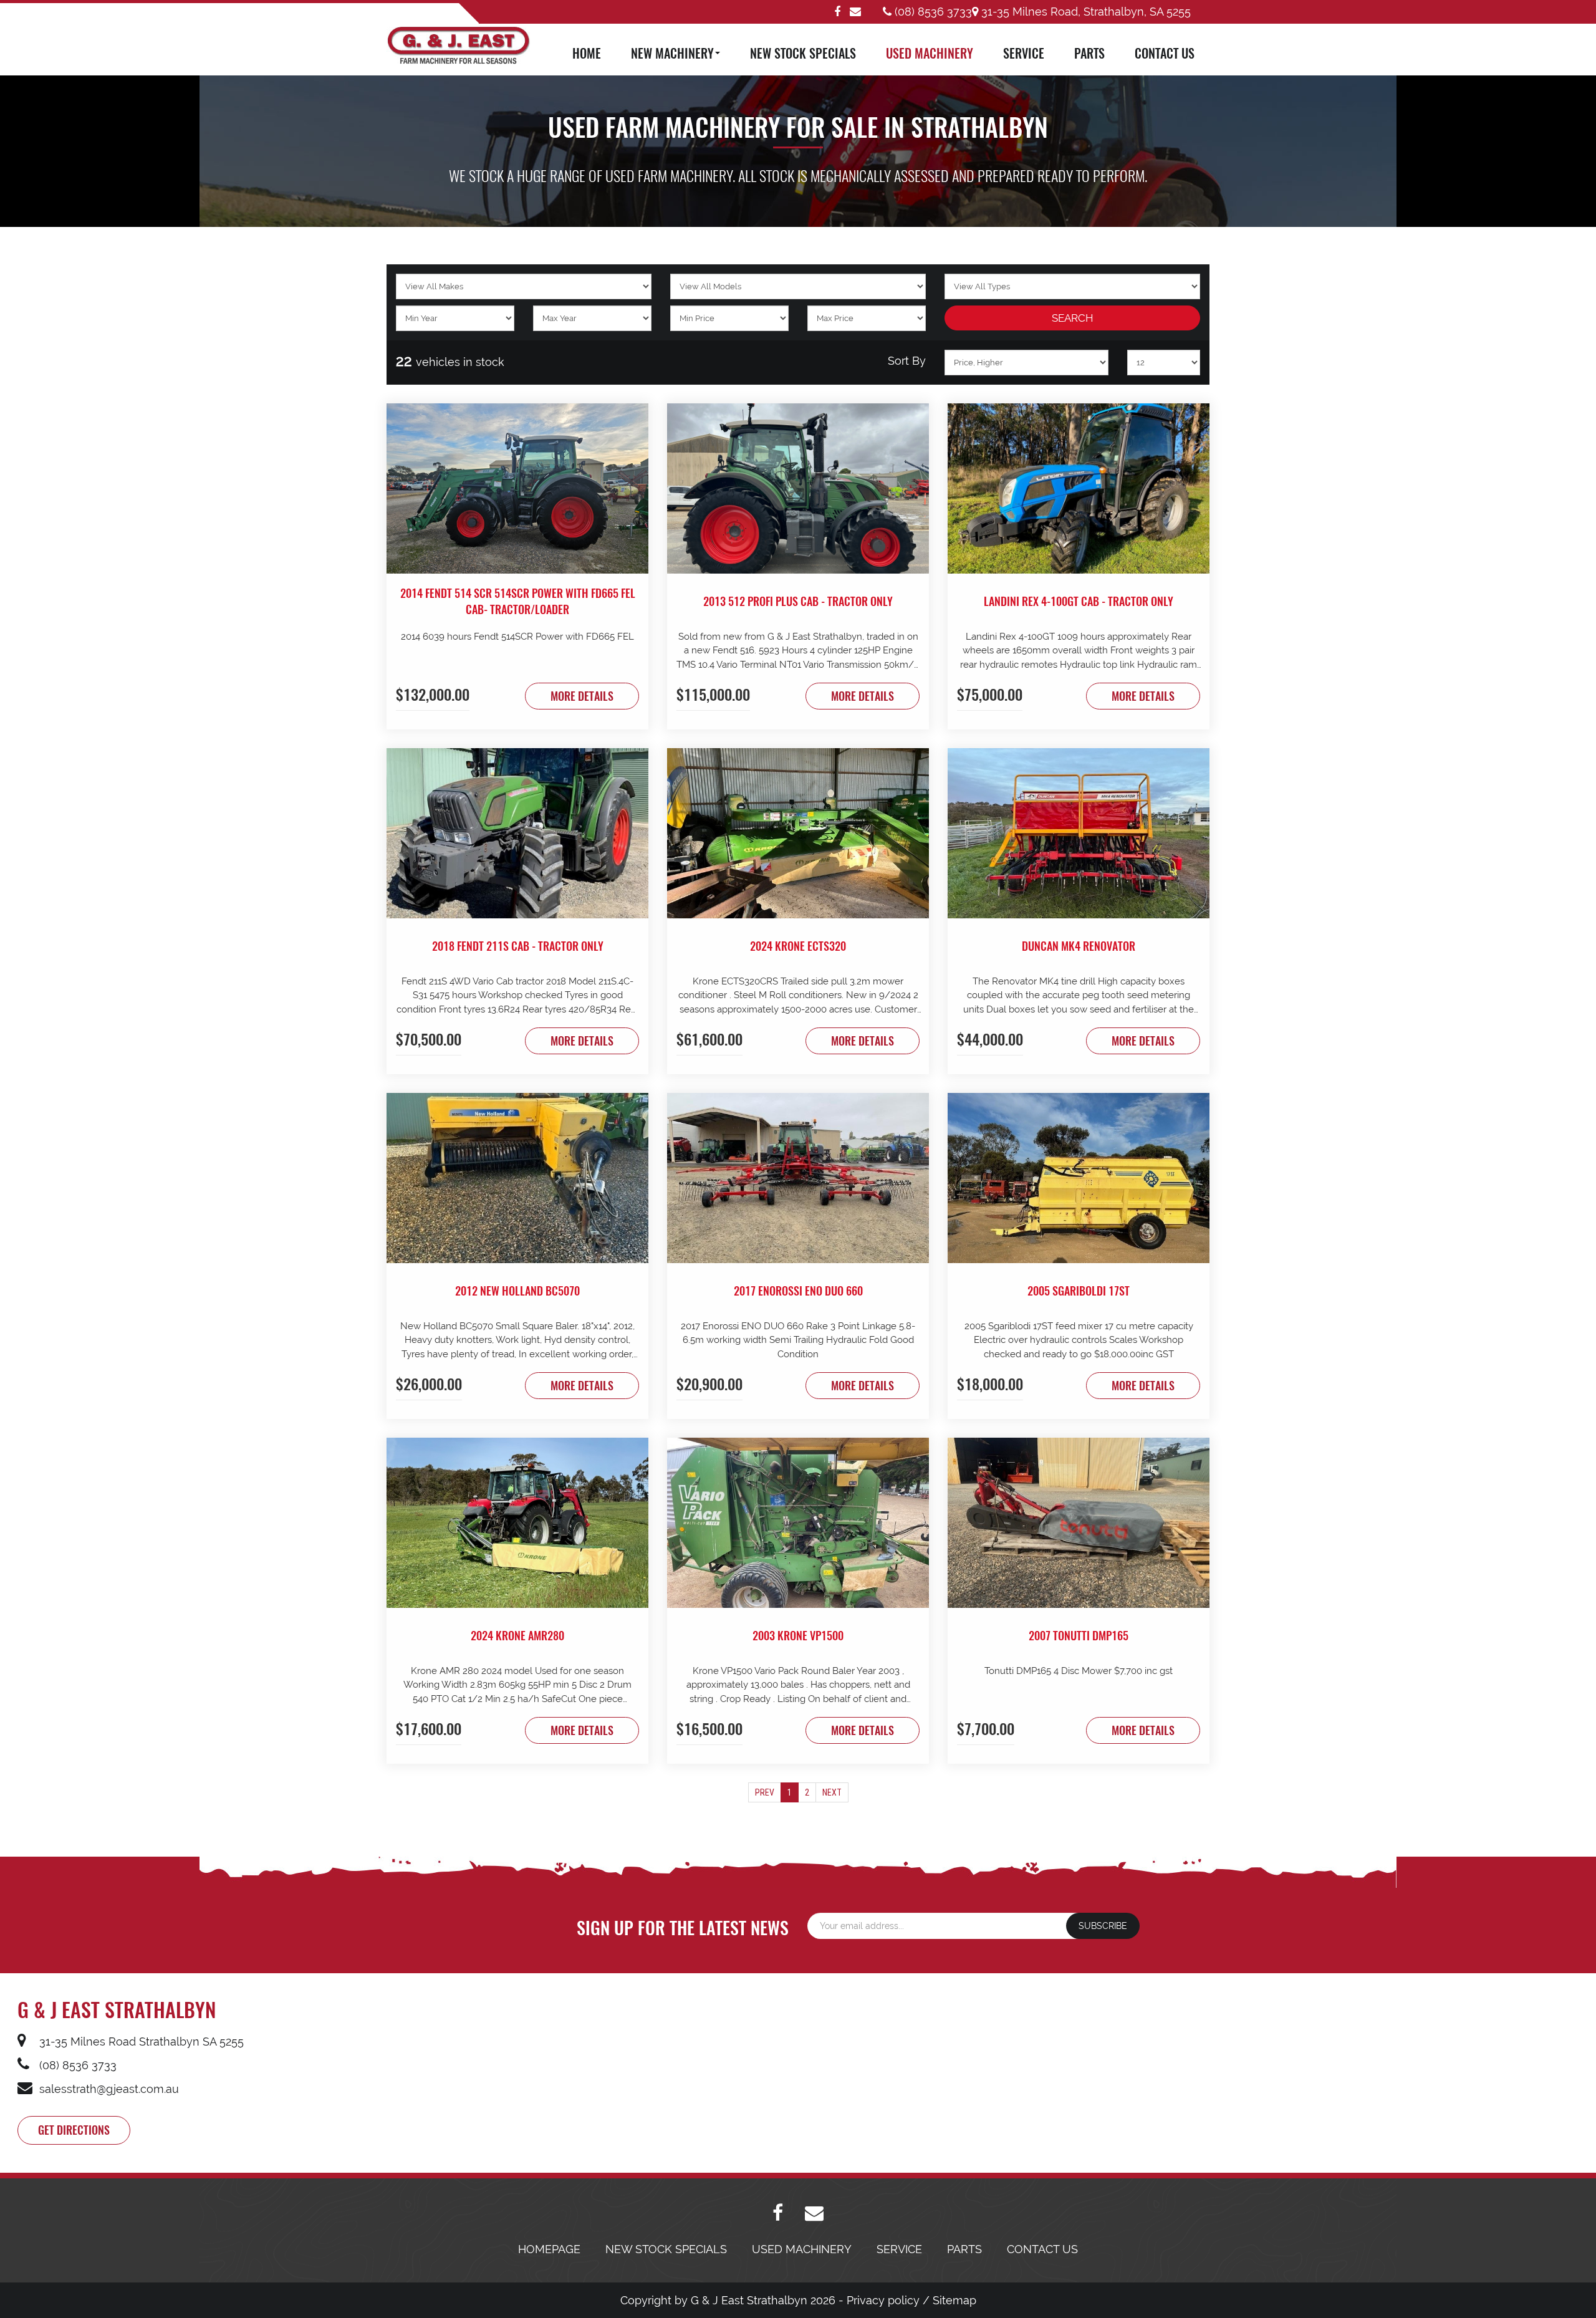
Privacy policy (883, 2300)
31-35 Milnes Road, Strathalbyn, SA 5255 (1084, 12)
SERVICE (1024, 53)
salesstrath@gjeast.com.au (108, 2089)
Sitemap (954, 2300)
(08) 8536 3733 (932, 12)
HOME (587, 53)
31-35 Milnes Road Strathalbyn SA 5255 (140, 2041)
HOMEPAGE (549, 2249)
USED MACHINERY (930, 53)
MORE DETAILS (582, 696)
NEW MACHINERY (672, 53)
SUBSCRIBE (1103, 1926)
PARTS (1089, 53)
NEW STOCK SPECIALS (803, 53)
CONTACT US (1165, 53)
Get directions (74, 2130)
